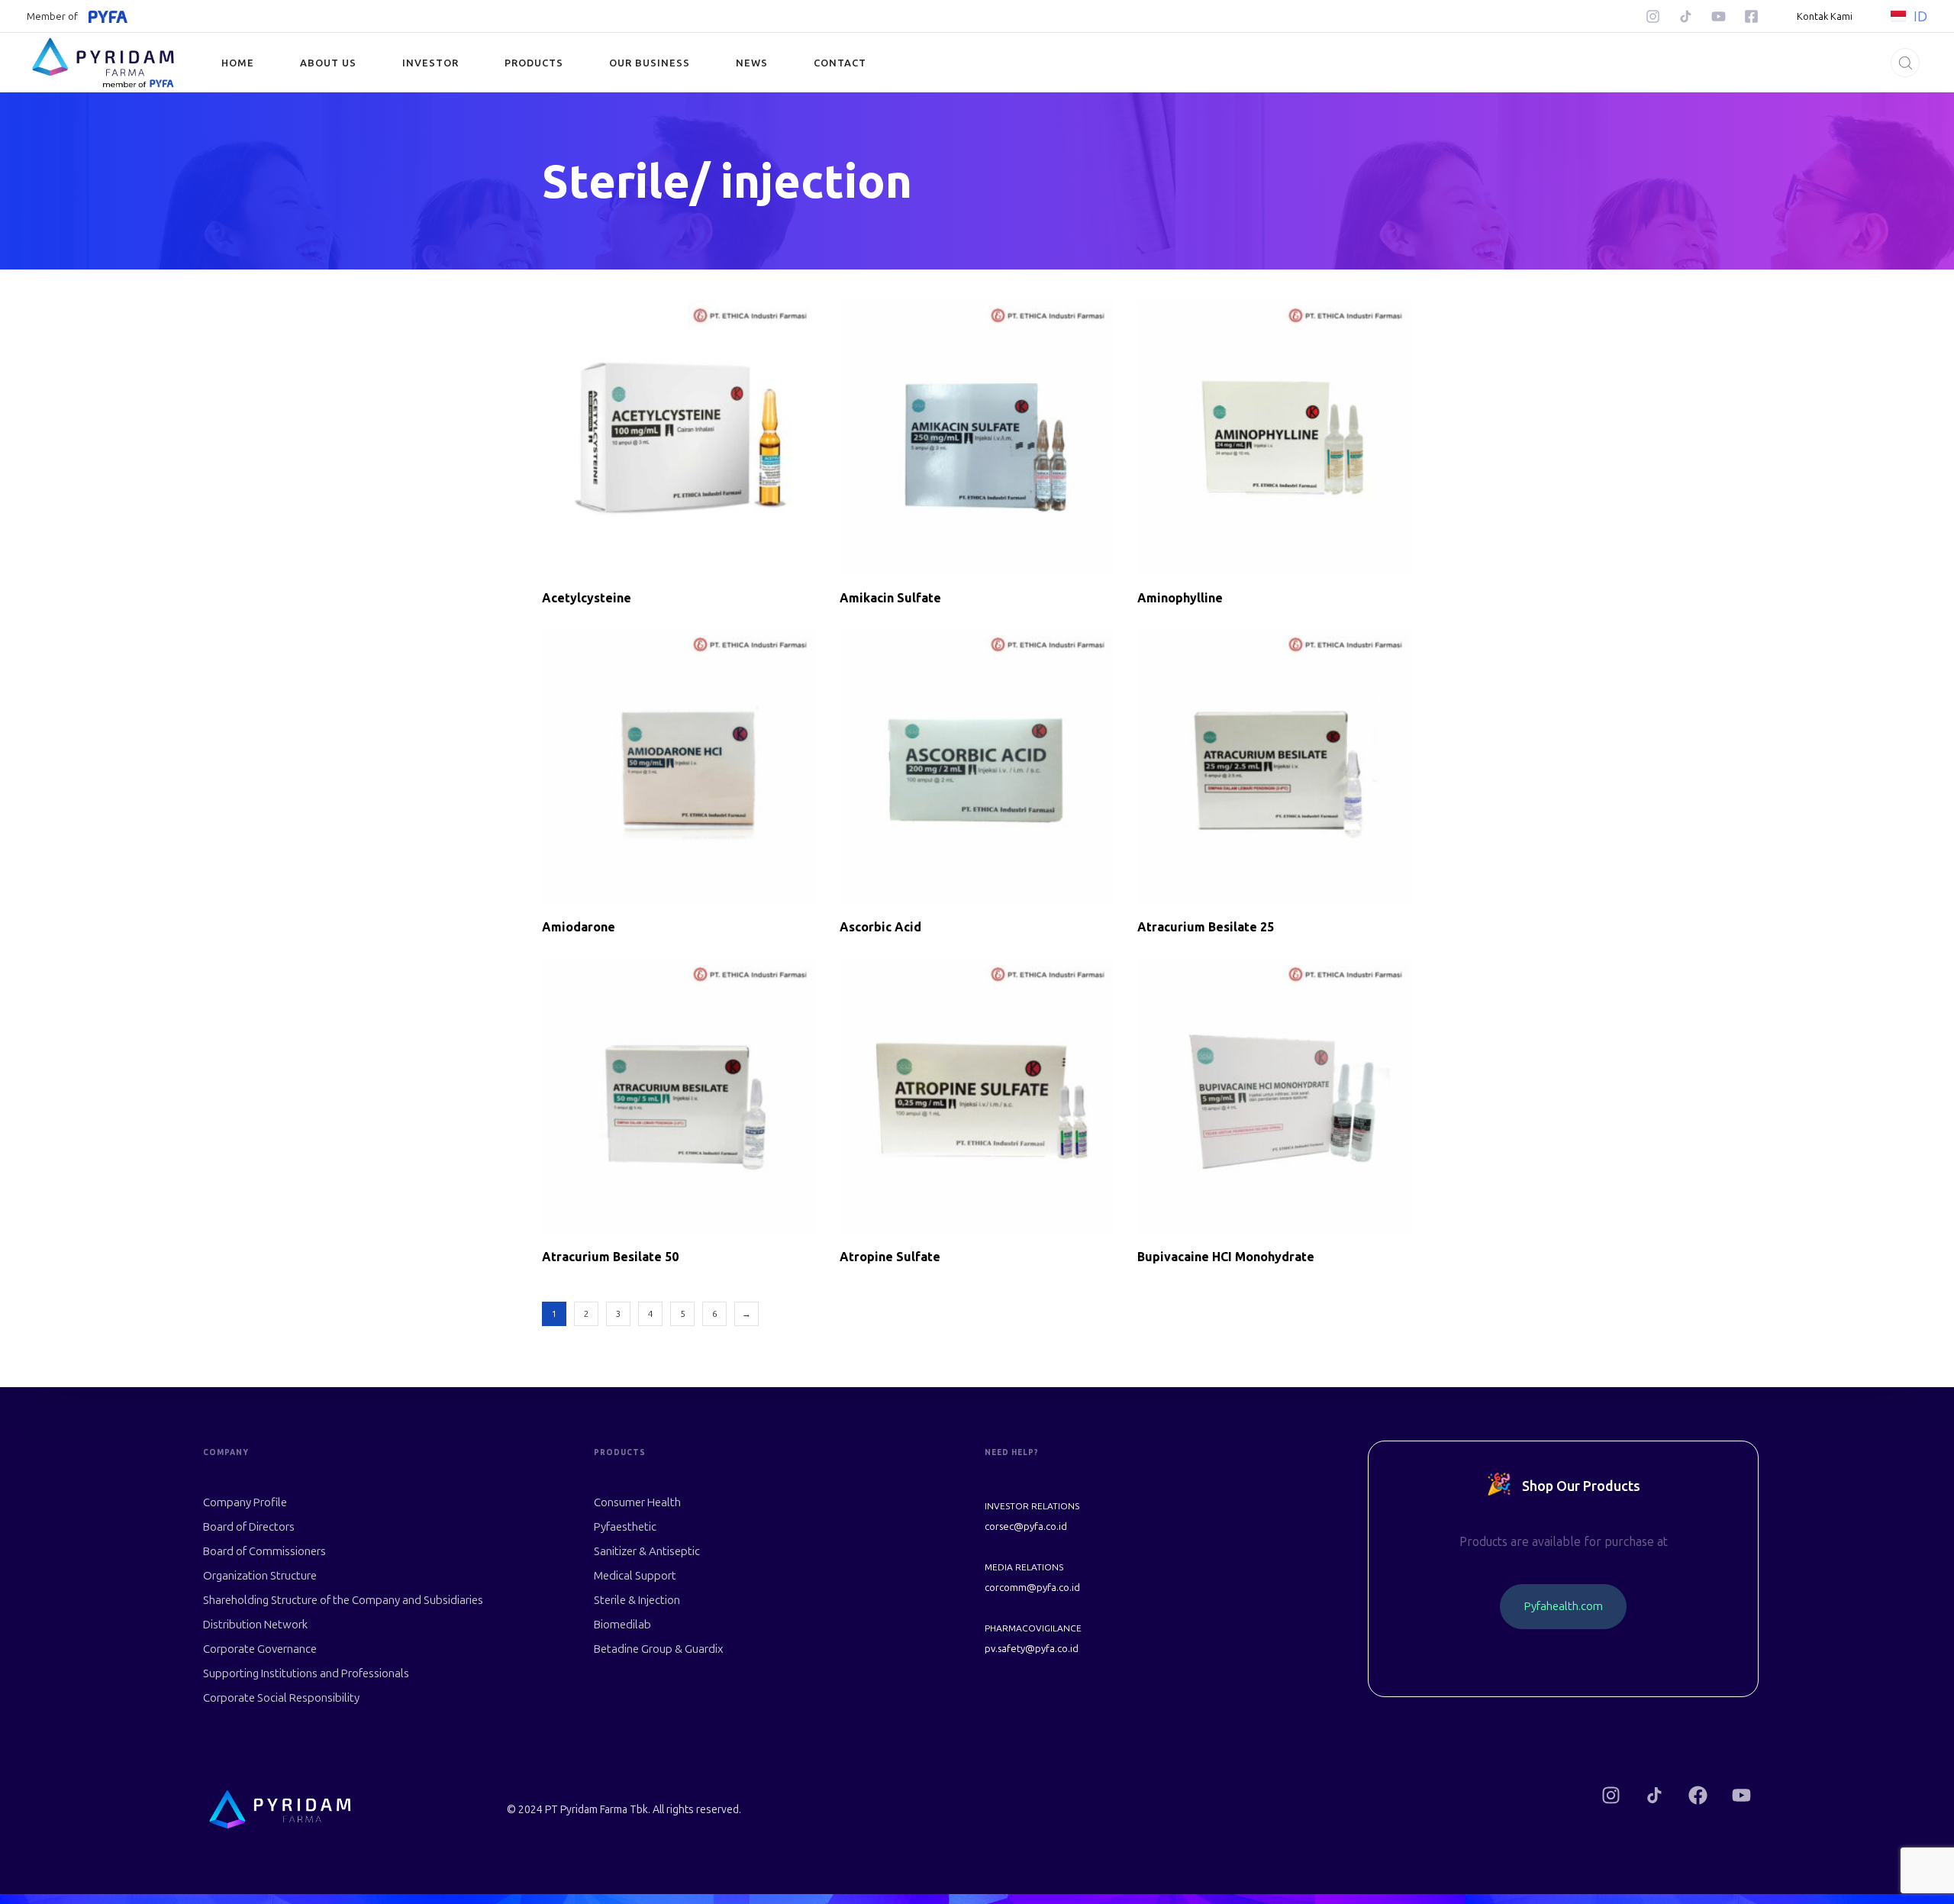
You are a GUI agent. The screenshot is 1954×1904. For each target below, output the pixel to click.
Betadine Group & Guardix (659, 1649)
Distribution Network (255, 1625)
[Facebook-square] (1751, 16)
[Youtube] (1719, 16)
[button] (1901, 63)
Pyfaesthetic (625, 1527)
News (752, 63)
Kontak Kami (1825, 16)
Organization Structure (260, 1576)
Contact (840, 63)
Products (534, 63)
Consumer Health (637, 1502)
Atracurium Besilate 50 (610, 1257)
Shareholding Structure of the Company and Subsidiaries (343, 1600)
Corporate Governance (260, 1649)
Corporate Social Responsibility (281, 1698)
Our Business (650, 63)
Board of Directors (249, 1527)
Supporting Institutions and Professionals (306, 1673)
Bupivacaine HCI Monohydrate (1226, 1257)
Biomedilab (622, 1625)
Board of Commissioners (264, 1551)
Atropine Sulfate (890, 1257)
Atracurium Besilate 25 (1206, 927)
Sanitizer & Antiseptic (647, 1551)
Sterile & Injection (637, 1600)
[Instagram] (1653, 16)
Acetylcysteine (587, 598)
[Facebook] (1698, 1795)
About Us (328, 63)
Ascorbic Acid (880, 927)
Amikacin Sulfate (890, 598)
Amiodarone (579, 927)
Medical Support (635, 1576)
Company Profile (245, 1502)
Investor (430, 63)
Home (238, 63)
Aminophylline (1180, 598)
